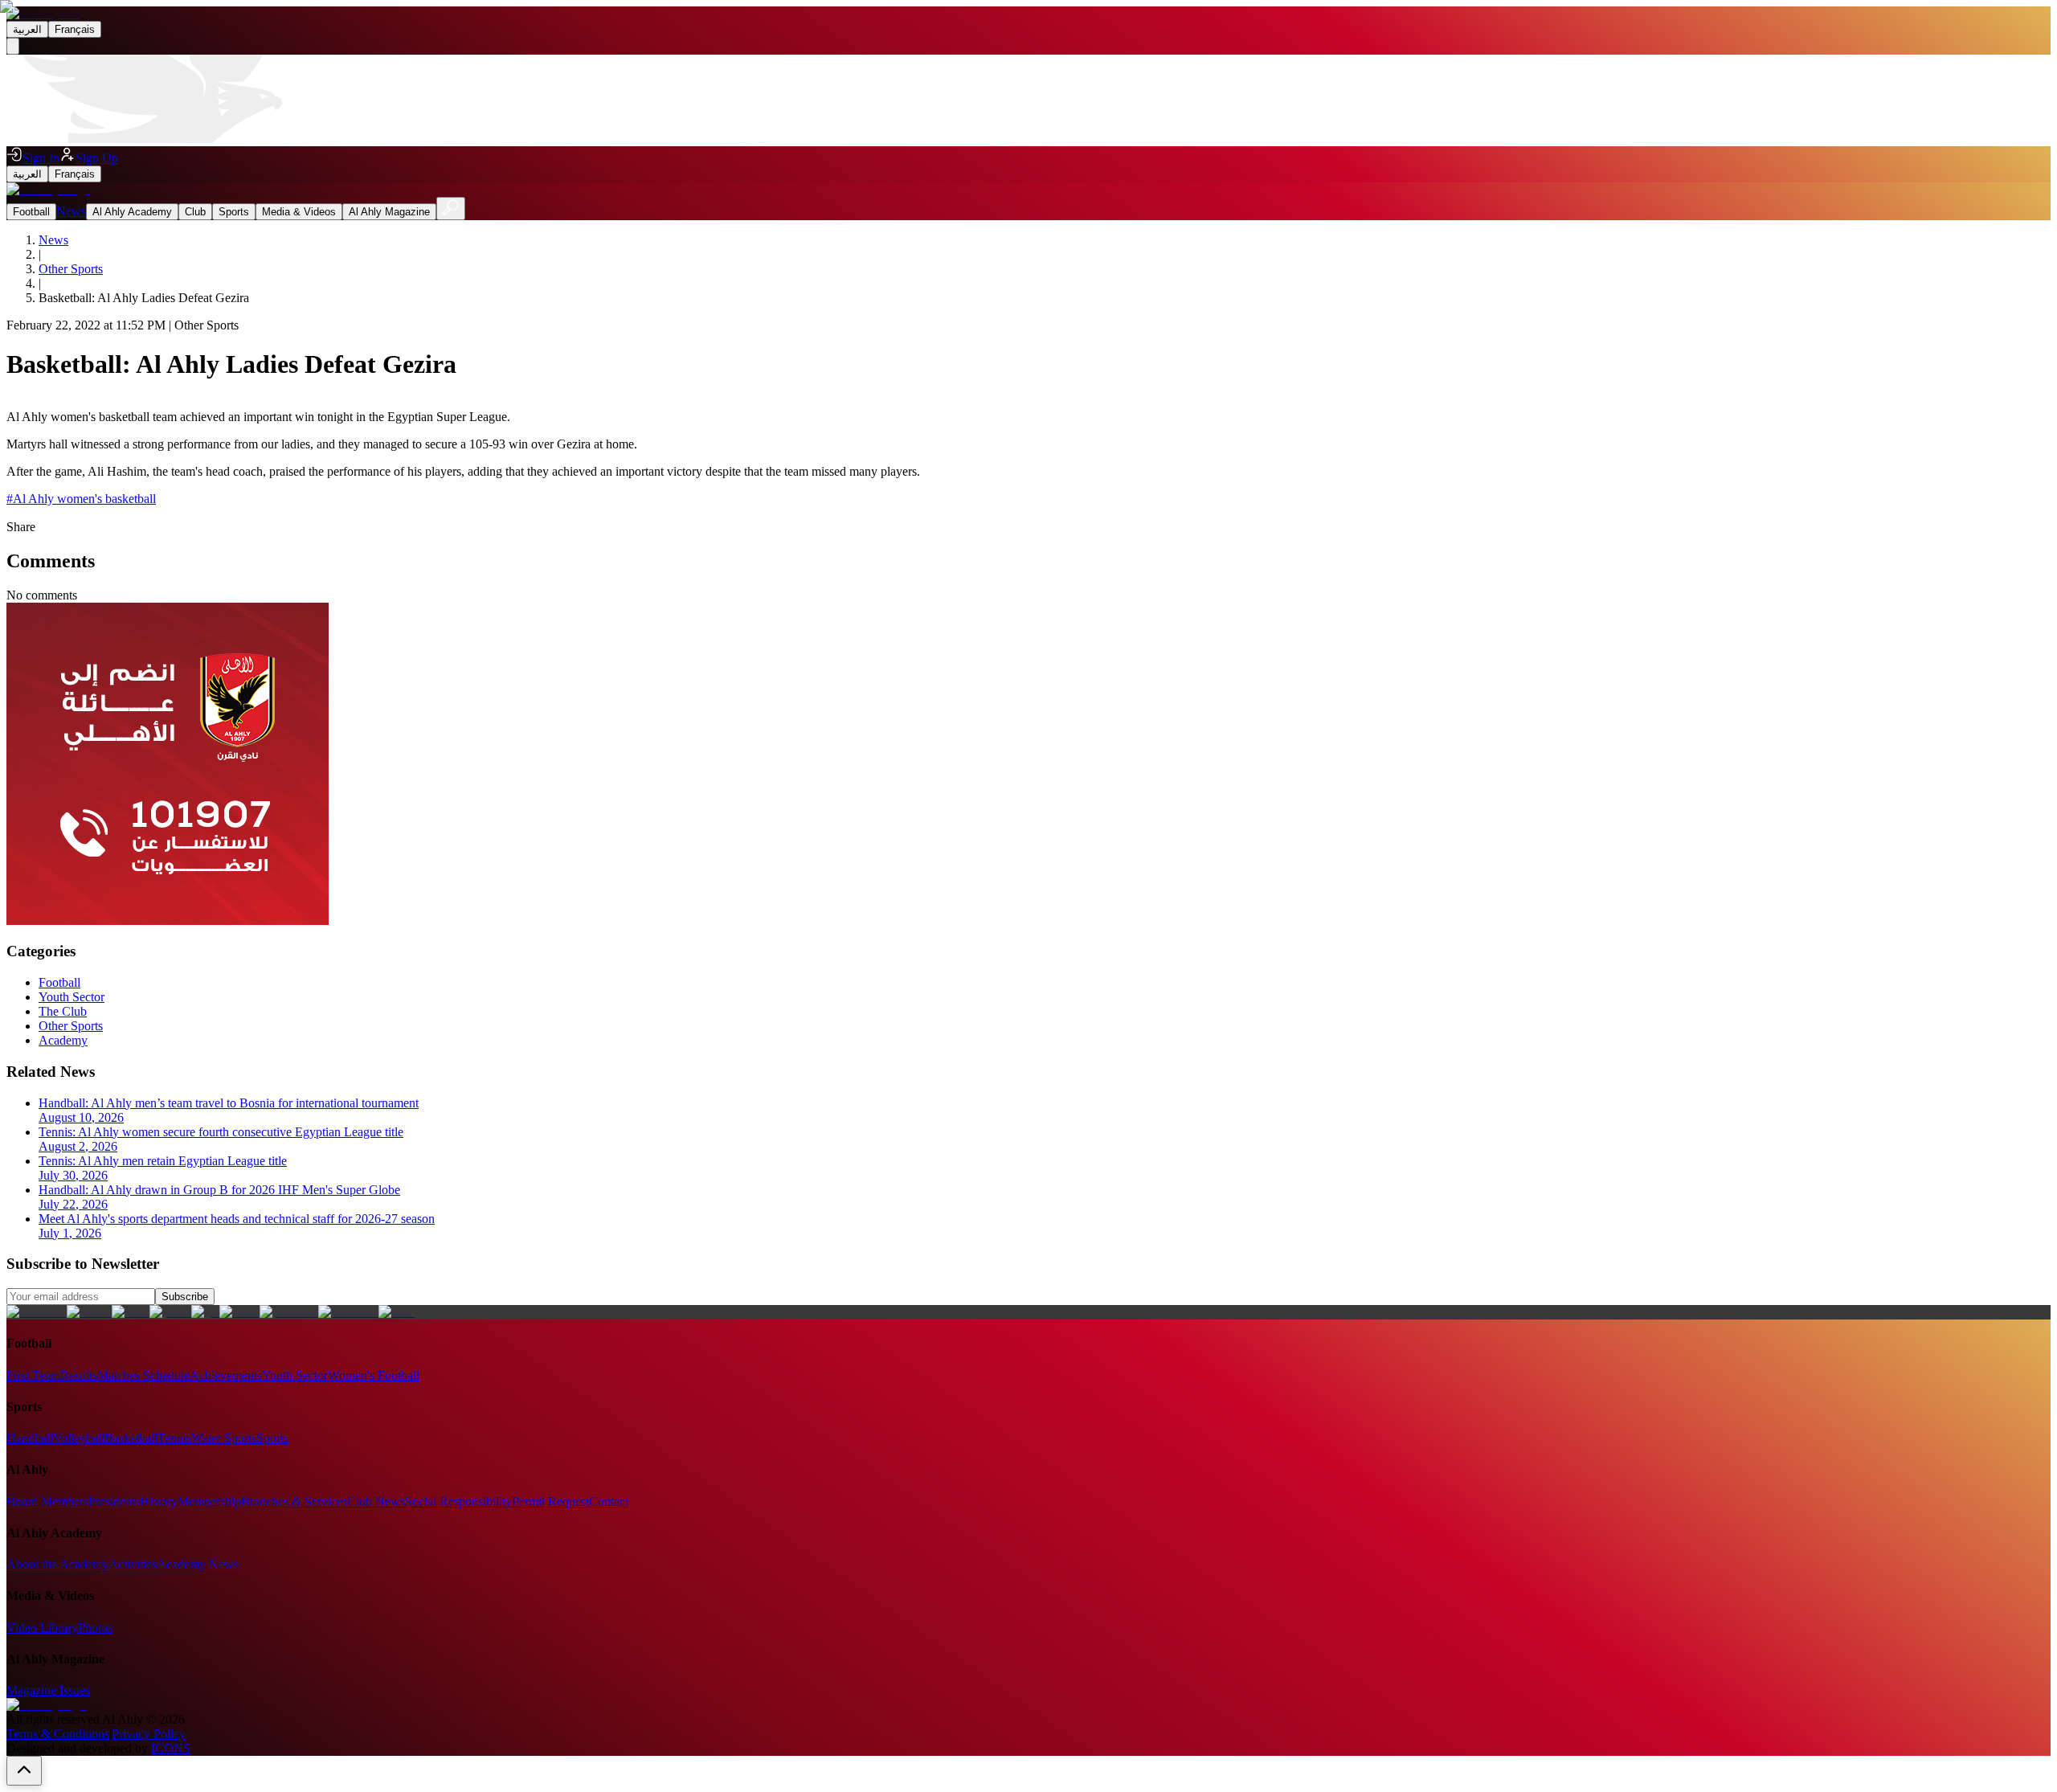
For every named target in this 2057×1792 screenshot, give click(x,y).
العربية (27, 29)
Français (75, 29)
